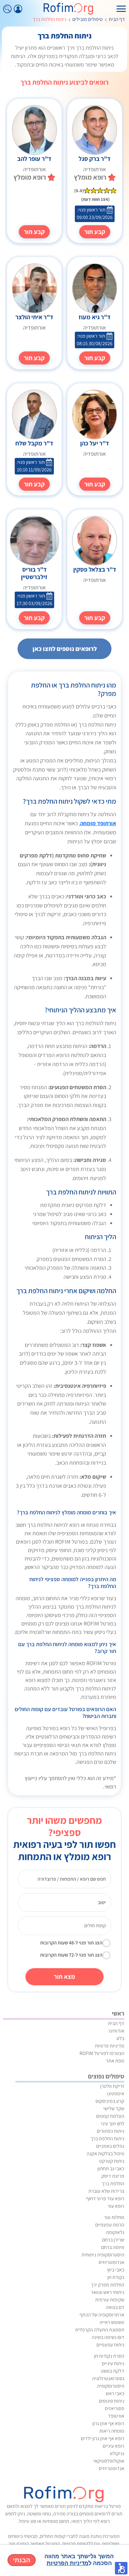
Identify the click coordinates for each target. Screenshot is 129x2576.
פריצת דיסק (113, 2176)
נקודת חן (116, 2277)
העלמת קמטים (110, 2116)
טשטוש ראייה (112, 2322)
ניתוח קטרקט (112, 2161)
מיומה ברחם (113, 2247)
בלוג (120, 2038)
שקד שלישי (114, 2109)
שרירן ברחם (113, 2240)
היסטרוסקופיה (111, 2386)
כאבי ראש (115, 2393)
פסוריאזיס (115, 2408)
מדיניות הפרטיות (67, 2563)
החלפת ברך (113, 2184)
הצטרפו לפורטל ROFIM (102, 2053)
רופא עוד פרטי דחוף (105, 2199)
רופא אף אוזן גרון (108, 2423)
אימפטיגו (116, 2094)
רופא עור (116, 2206)
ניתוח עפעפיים (110, 2345)
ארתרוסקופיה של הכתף (102, 2315)
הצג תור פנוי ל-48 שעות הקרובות (71, 1943)
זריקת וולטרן (112, 2086)
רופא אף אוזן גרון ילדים (103, 2438)
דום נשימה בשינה (108, 2337)
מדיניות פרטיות (110, 2046)
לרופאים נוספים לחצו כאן (65, 649)
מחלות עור (114, 2217)
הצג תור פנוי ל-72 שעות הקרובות (71, 1955)
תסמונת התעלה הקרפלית (100, 2330)
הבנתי (22, 2560)
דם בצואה (115, 2307)
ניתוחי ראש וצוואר (108, 2292)
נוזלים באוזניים (110, 2146)
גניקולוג (117, 2453)
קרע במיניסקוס (110, 2101)
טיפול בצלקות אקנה (106, 2154)
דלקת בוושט (113, 2371)
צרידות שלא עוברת (106, 2191)
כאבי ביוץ (116, 2270)
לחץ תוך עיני (113, 2124)
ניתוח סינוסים (112, 2401)
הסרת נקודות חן (109, 2356)
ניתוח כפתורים (111, 2131)
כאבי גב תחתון (111, 2169)
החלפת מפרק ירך (108, 2285)
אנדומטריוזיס (111, 2262)
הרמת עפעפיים (110, 2225)
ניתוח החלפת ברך (107, 2139)
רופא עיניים (114, 2446)
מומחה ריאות (112, 2431)
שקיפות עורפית (110, 2300)
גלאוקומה (115, 2232)
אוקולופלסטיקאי (109, 2461)
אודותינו (116, 2031)
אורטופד (116, 2416)
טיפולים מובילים (88, 19)
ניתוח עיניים (113, 2363)
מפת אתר (115, 2061)
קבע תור (95, 232)
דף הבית (117, 19)
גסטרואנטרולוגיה (108, 2378)
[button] (121, 2568)
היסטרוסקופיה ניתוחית (103, 2255)
